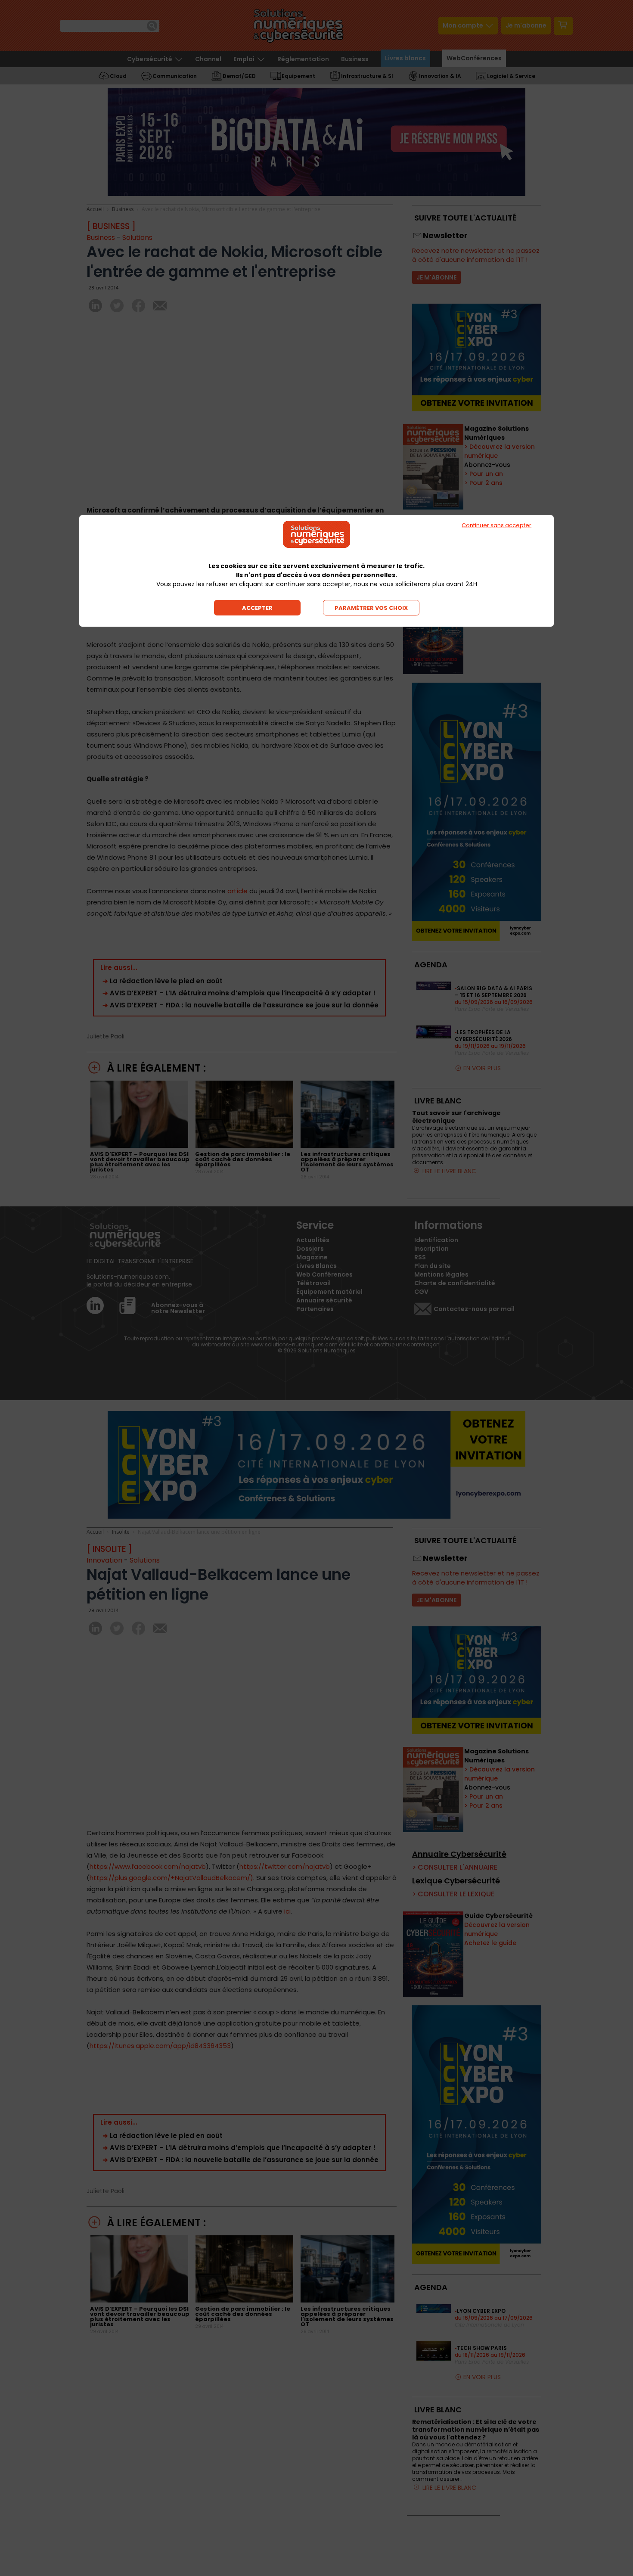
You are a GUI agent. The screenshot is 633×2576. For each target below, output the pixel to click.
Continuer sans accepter (496, 525)
